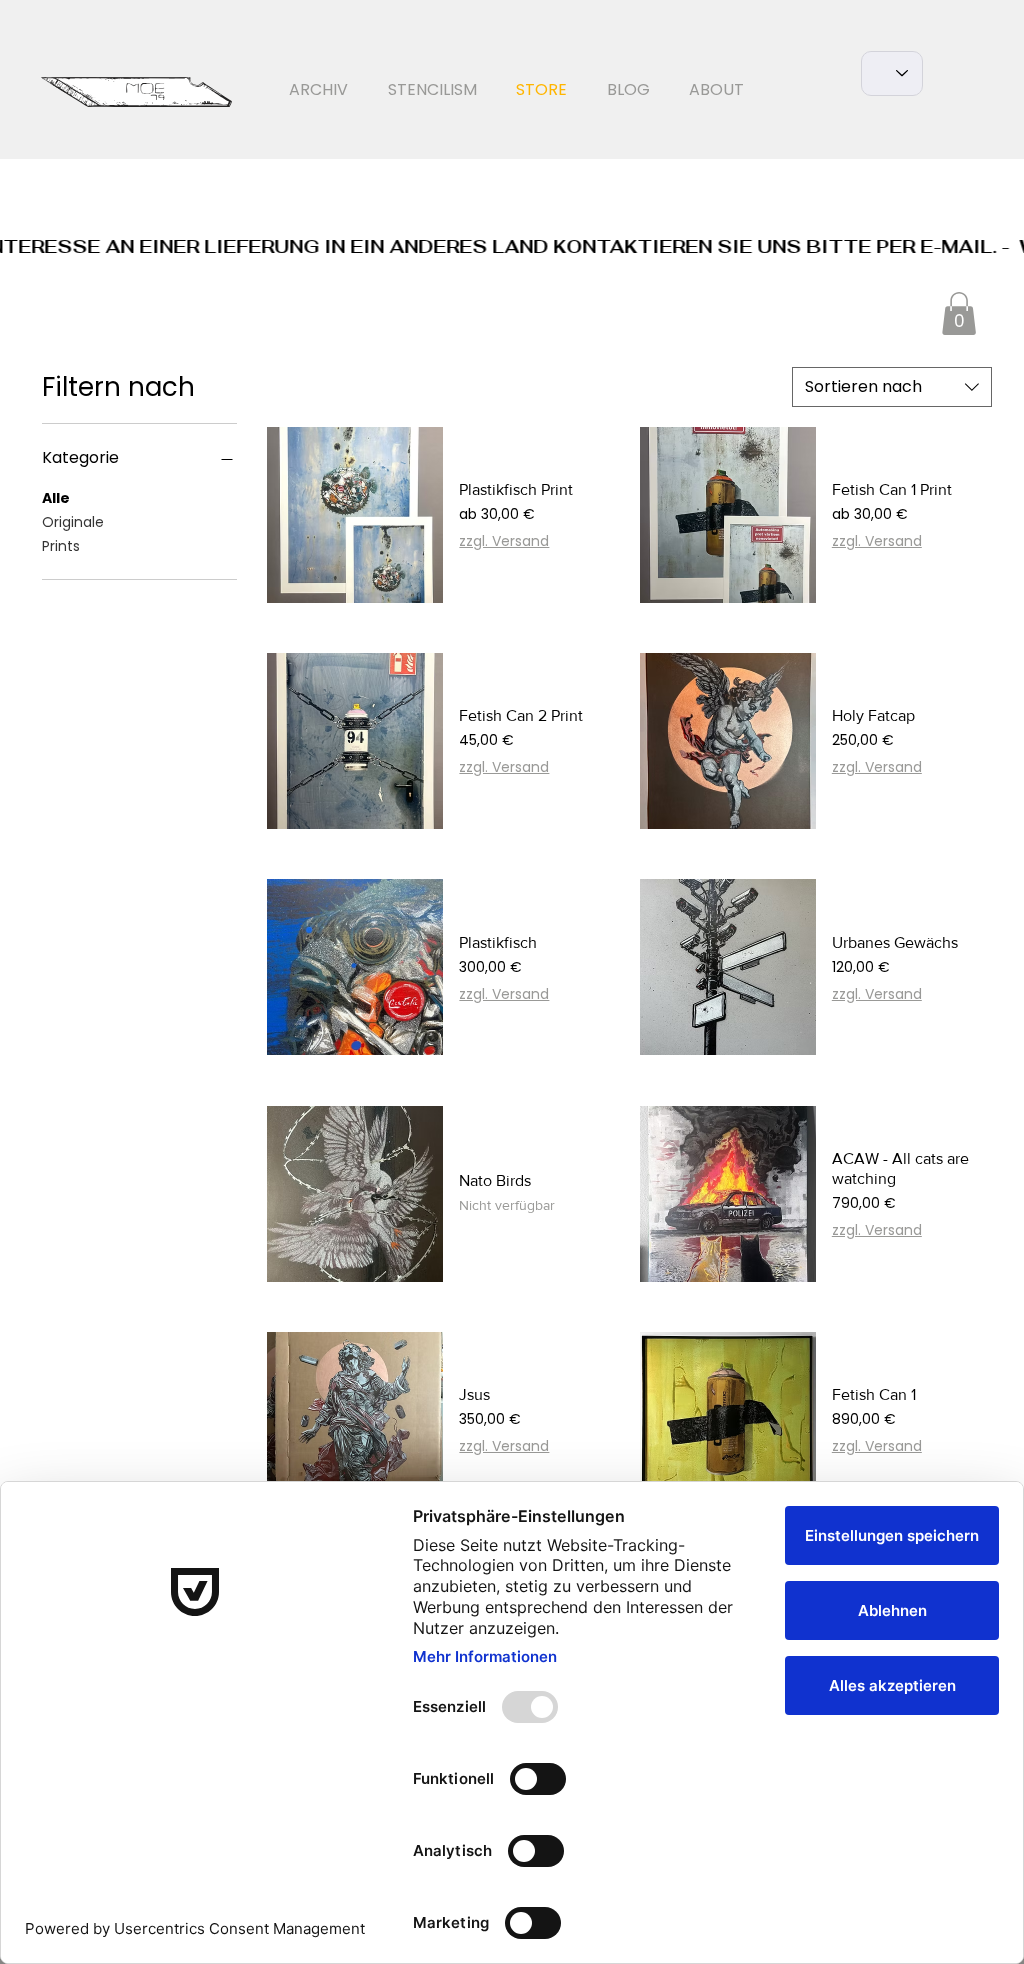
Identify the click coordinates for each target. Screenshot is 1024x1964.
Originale (73, 522)
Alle (56, 498)
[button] (959, 313)
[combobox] (892, 387)
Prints (61, 546)
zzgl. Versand (504, 541)
